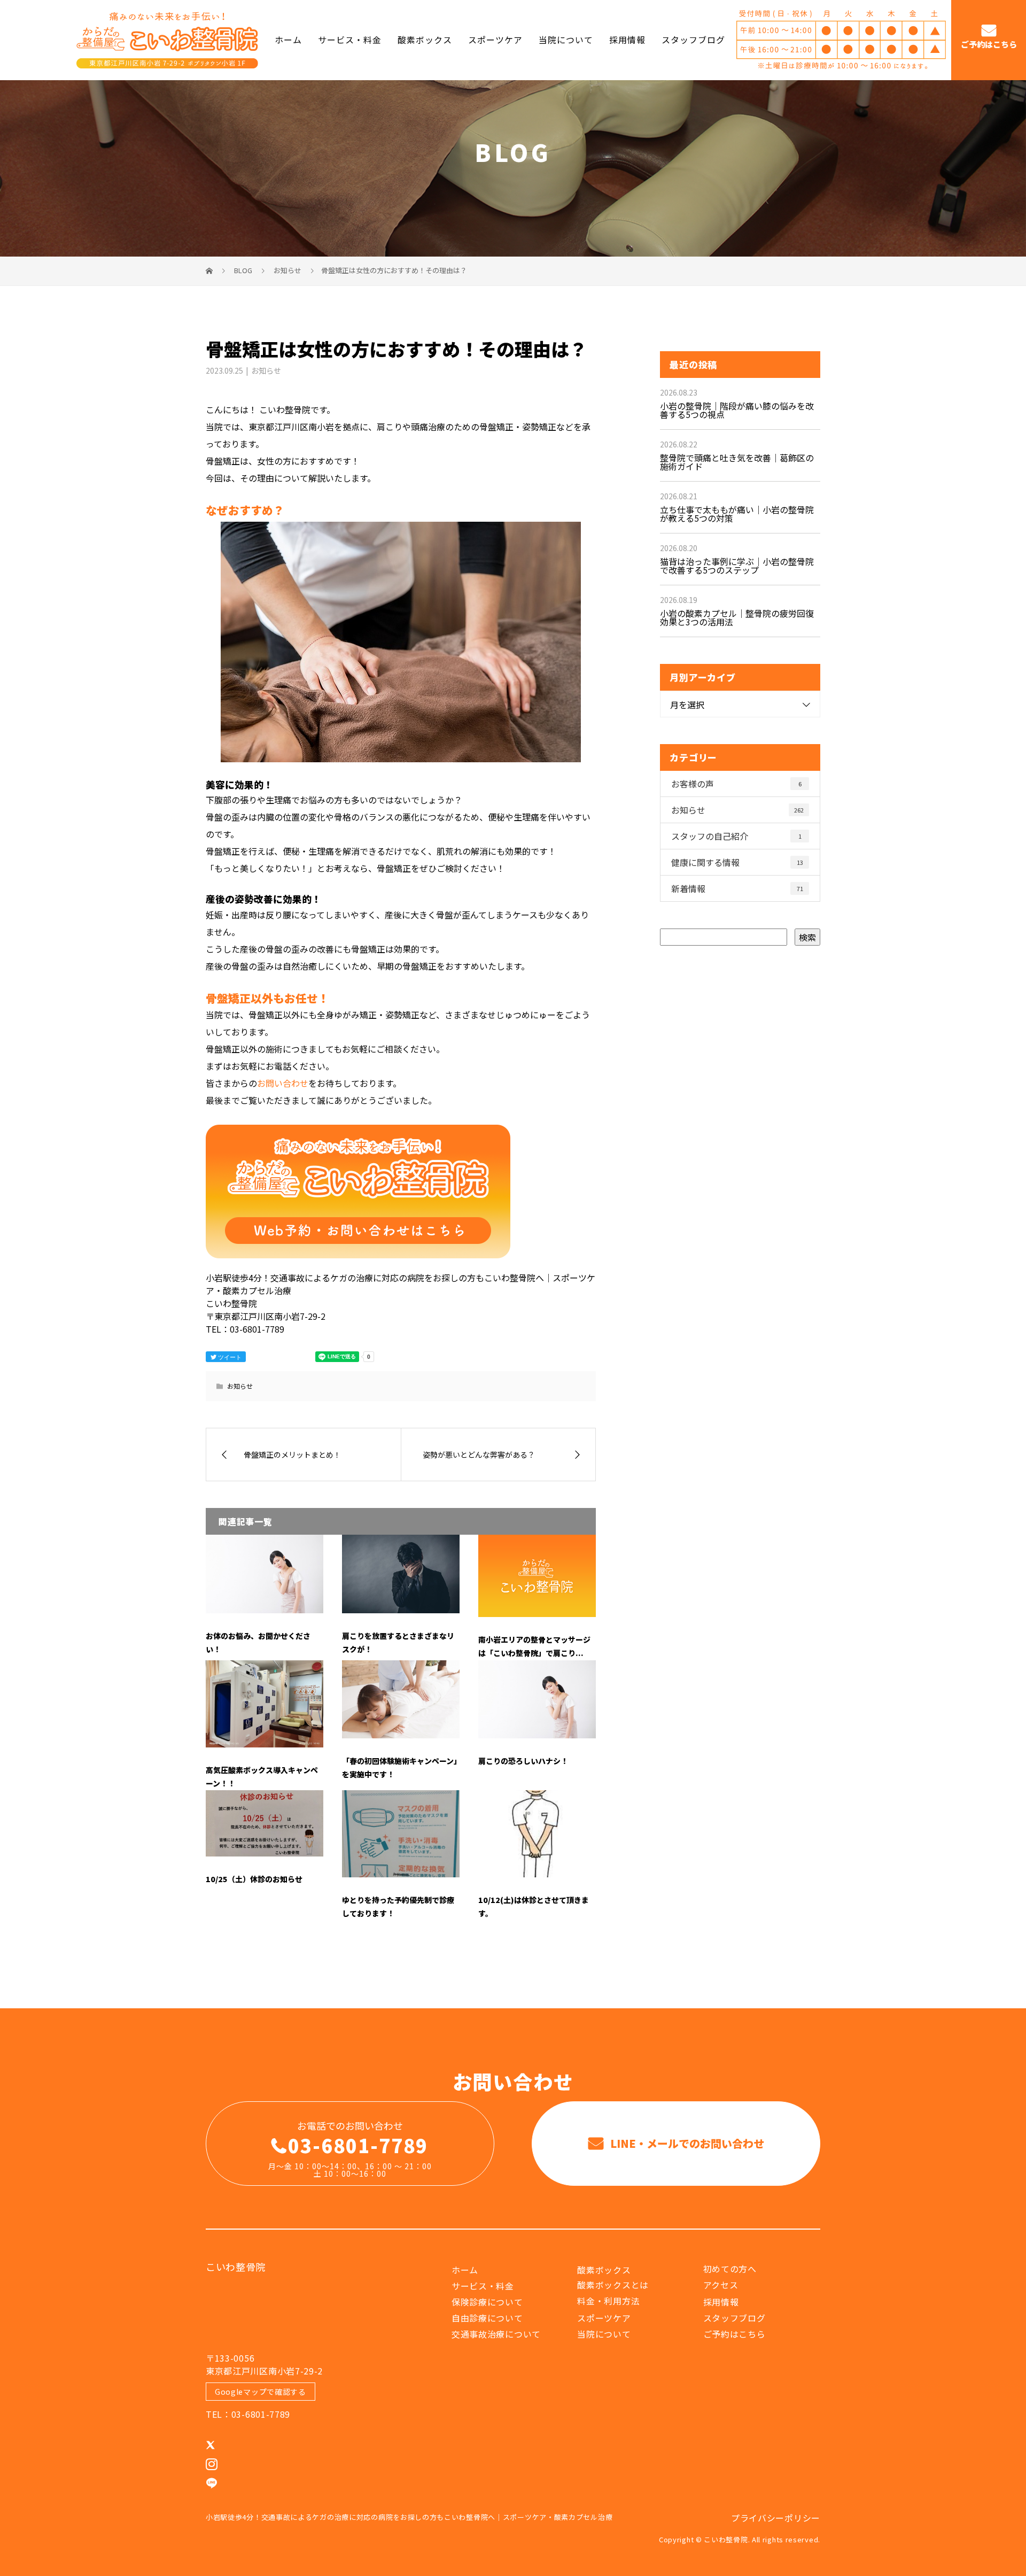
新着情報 (737, 888)
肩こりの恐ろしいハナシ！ (523, 1761)
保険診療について (487, 2302)
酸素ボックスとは (613, 2285)
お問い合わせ (283, 1083)
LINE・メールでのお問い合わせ (686, 2143)
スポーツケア (495, 40)
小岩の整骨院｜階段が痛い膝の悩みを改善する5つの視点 (737, 410)
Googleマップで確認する (261, 2392)
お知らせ (266, 370)
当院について (566, 40)
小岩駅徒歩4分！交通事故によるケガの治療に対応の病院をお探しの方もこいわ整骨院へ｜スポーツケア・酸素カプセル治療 (409, 2517)
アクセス (721, 2285)
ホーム (288, 40)
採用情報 (627, 40)
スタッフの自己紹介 (736, 836)
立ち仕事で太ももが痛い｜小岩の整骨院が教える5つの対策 (737, 514)
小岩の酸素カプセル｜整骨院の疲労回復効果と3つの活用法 (737, 617)
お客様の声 (736, 784)
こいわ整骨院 (236, 2266)
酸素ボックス (425, 40)
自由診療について (487, 2318)
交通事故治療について (496, 2334)
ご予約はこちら (989, 45)
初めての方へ (730, 2269)
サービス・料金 (350, 40)
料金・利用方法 (608, 2301)
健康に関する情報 (737, 862)
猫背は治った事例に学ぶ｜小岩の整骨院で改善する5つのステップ (737, 566)
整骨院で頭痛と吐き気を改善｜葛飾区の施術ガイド (737, 462)
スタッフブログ (693, 40)
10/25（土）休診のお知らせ (254, 1879)
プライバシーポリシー (776, 2518)
